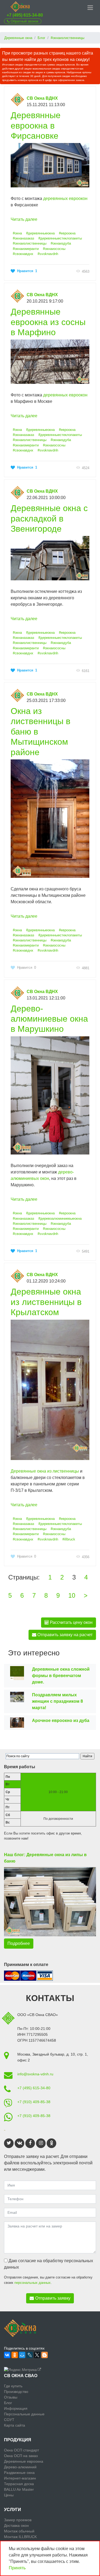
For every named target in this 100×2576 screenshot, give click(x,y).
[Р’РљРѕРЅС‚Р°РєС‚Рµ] (7, 2355)
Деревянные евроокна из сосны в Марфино (48, 322)
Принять (17, 2568)
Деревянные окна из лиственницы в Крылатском (46, 1302)
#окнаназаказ (23, 238)
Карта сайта (15, 2425)
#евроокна (67, 233)
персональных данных (33, 2283)
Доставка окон (16, 2525)
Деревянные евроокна (24, 2461)
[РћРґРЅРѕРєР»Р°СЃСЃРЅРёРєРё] (15, 2355)
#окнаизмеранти (26, 249)
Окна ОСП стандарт (21, 2450)
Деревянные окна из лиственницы (45, 1471)
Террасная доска (19, 2484)
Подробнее (19, 1943)
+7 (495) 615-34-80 (25, 15)
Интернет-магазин (20, 2478)
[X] (37, 2355)
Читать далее (24, 219)
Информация (16, 2408)
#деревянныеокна (40, 233)
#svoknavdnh (48, 254)
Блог (8, 2403)
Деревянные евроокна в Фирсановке (36, 125)
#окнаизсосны (54, 249)
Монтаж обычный (19, 2531)
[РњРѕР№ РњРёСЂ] (22, 2355)
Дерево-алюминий (20, 2467)
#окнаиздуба (61, 243)
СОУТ (9, 2420)
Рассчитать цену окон (71, 1622)
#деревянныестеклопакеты (60, 238)
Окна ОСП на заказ (21, 2456)
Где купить (13, 2386)
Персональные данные (24, 2414)
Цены (9, 2495)
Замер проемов (18, 2520)
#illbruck (69, 1539)
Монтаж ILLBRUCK (20, 2537)
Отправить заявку (53, 2298)
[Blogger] (45, 2355)
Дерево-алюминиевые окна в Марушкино (49, 1019)
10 (72, 1595)
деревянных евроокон (65, 198)
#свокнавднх (23, 254)
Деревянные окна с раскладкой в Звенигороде (49, 518)
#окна (17, 233)
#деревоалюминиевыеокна (60, 1219)
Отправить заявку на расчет (64, 1635)
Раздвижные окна (19, 2473)
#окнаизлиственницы (30, 243)
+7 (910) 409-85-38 (34, 2102)
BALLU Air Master (19, 2489)
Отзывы (11, 2397)
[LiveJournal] (30, 2355)
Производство (16, 2392)
